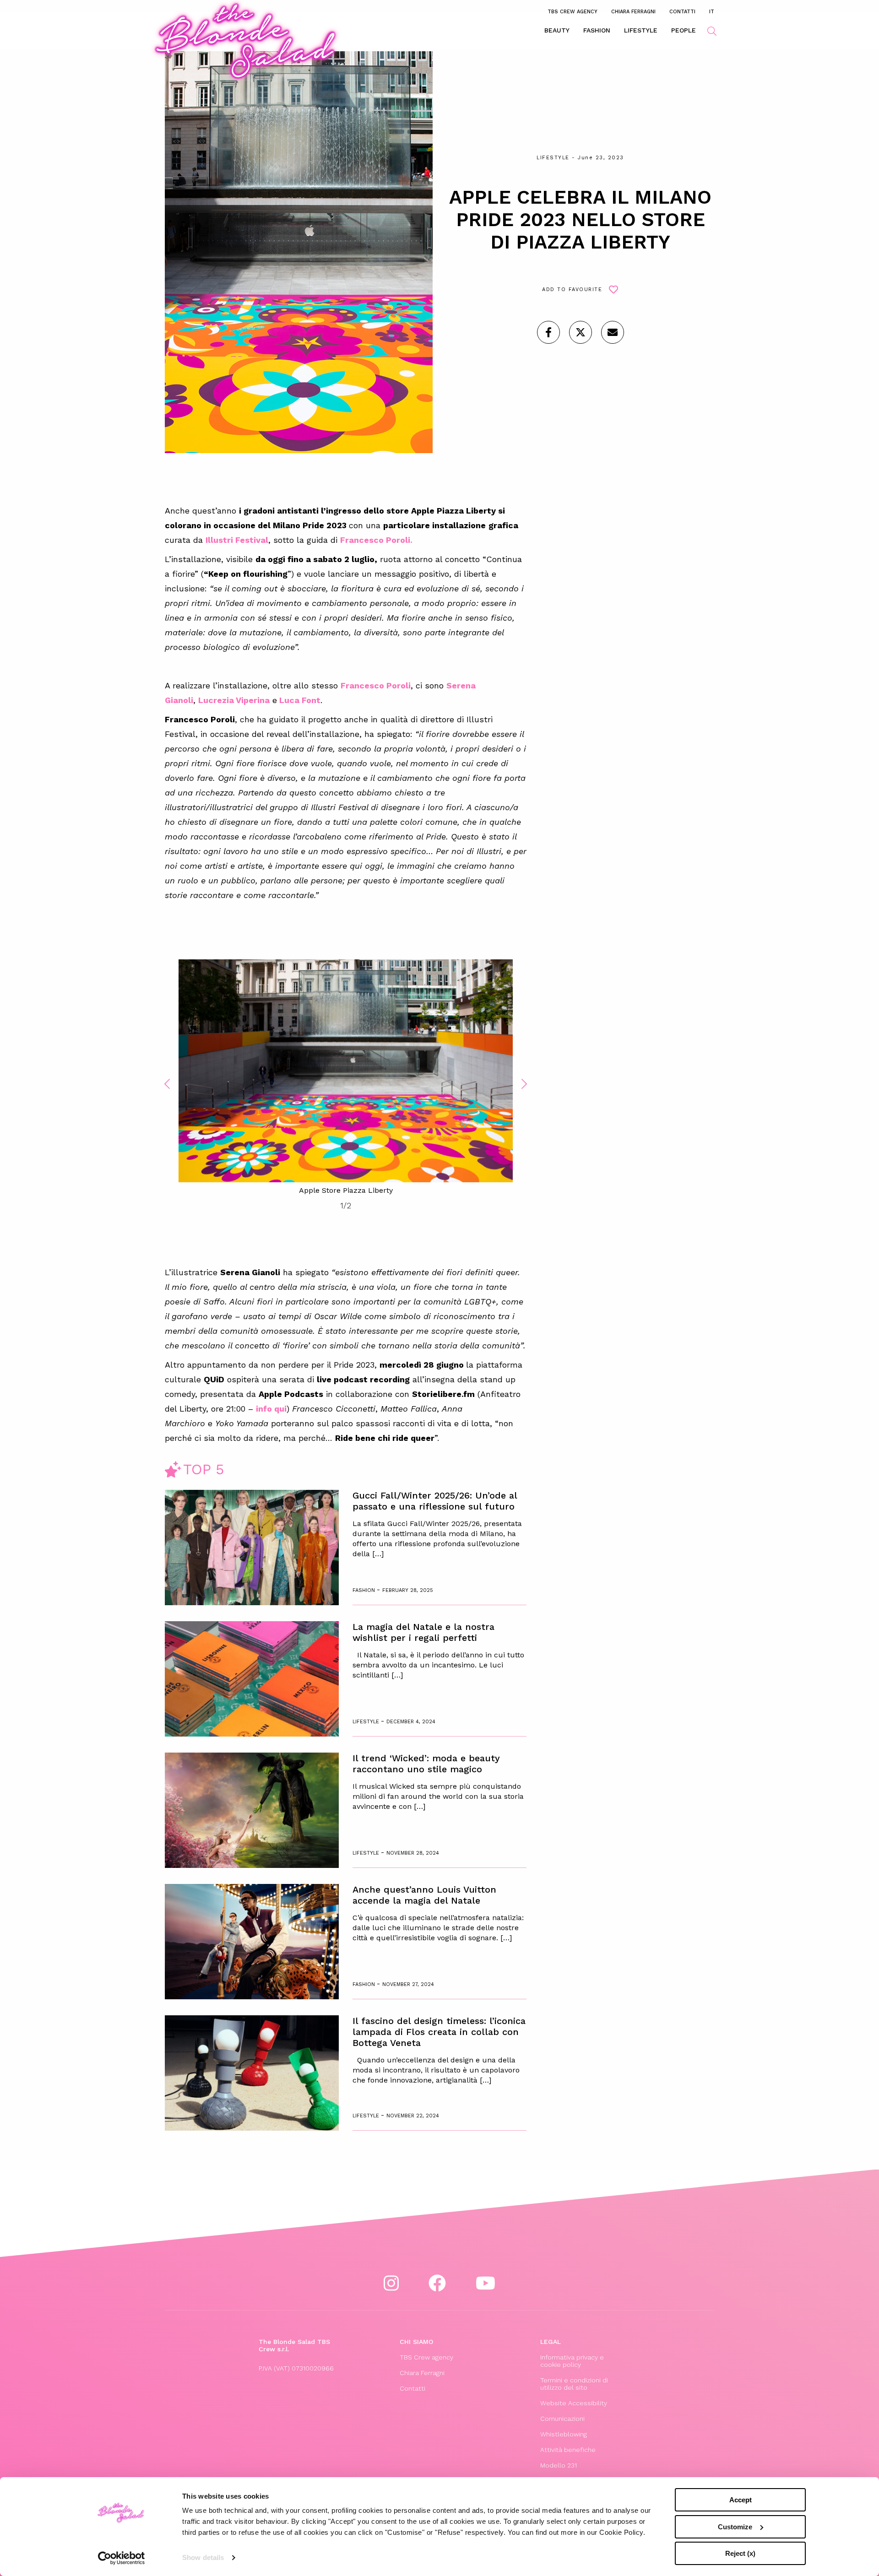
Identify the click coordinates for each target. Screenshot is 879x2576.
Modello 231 (559, 2465)
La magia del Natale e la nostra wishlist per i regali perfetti (423, 1632)
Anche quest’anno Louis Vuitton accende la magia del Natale (424, 1895)
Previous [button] (167, 1084)
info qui (271, 1409)
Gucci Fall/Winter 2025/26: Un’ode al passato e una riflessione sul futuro (435, 1501)
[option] (346, 1078)
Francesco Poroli (376, 685)
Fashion (597, 30)
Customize (735, 2527)
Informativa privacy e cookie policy (572, 2361)
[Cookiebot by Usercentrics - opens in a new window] (122, 2558)
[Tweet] (581, 332)
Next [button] (524, 1084)
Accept (741, 2500)
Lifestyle (641, 30)
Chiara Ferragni (633, 11)
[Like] (548, 332)
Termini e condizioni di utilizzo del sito (574, 2384)
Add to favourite (572, 290)
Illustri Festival (237, 540)
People (684, 30)
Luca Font (300, 700)
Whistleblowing (564, 2434)
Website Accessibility (574, 2403)
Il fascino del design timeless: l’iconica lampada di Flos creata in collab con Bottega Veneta (439, 2032)
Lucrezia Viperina (234, 700)
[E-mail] (613, 332)
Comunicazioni (562, 2419)
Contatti (682, 11)
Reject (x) (740, 2553)
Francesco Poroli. (376, 540)
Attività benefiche (568, 2450)
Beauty (557, 30)
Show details (203, 2557)
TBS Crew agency (572, 11)
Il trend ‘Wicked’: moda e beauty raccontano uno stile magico (426, 1764)
